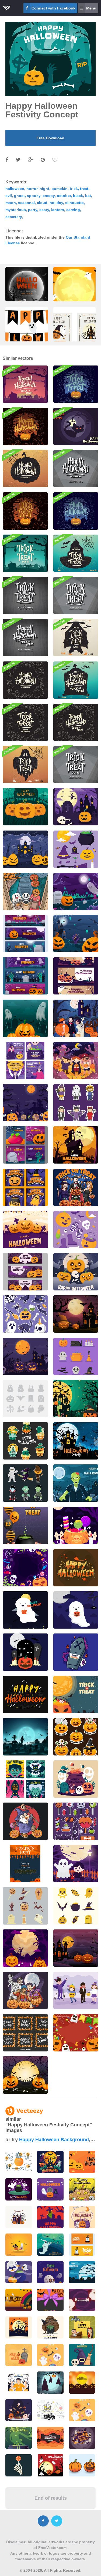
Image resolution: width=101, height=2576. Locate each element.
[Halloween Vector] (25, 1652)
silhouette (74, 203)
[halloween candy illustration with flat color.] (19, 2410)
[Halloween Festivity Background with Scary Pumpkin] (25, 1230)
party (33, 210)
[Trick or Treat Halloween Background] (76, 2033)
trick (74, 189)
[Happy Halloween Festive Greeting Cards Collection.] (75, 333)
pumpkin (60, 189)
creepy (49, 196)
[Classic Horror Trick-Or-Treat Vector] (25, 595)
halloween (15, 189)
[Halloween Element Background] (25, 1103)
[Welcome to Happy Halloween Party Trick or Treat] (76, 1399)
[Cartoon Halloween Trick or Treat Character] (76, 1990)
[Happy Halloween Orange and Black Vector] (25, 426)
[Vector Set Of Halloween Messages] (25, 2033)
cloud (42, 203)
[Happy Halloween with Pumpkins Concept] (25, 807)
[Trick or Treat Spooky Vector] (25, 511)
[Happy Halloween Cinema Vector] (25, 638)
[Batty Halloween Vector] (76, 638)
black (78, 196)
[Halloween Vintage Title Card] (76, 469)
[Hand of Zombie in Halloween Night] (76, 934)
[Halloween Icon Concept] (76, 1356)
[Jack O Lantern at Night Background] (25, 1948)
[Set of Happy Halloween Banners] (76, 976)
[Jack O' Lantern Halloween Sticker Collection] (76, 1737)
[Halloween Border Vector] (25, 680)
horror (32, 189)
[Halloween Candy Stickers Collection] (76, 1821)
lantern (58, 210)
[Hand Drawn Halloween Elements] (76, 1230)
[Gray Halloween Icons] (25, 1399)
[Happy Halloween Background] (76, 807)
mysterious (16, 210)
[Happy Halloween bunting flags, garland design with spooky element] (27, 333)
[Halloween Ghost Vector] (25, 1610)
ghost (19, 196)
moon (11, 203)
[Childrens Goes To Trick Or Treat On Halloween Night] (76, 1018)
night (44, 189)
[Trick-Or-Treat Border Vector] (25, 722)
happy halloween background (54, 2140)
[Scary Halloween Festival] (76, 1779)
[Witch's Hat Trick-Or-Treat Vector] (76, 553)
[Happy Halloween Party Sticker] (25, 1441)
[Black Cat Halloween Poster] (76, 426)
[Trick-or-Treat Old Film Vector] (76, 595)
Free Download (50, 138)
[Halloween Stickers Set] (25, 1314)
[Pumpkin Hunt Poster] (25, 1864)
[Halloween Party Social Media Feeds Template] (25, 1187)
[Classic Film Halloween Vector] (76, 765)
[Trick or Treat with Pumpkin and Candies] (76, 1695)
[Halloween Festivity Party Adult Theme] (76, 1187)
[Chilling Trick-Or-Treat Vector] (25, 553)
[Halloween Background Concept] (76, 1314)
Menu (91, 8)
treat (84, 189)
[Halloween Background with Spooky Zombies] (76, 1483)
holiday (56, 203)
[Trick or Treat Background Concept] (25, 1568)
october (64, 196)
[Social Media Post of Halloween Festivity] (25, 1145)
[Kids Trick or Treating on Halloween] (25, 891)
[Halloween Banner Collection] (25, 1272)
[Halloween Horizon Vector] (25, 384)
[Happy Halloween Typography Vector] (76, 1568)
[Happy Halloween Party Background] (76, 1441)
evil (9, 196)
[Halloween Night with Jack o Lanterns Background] (25, 849)
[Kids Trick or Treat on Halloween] (25, 1990)
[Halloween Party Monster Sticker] (25, 1483)
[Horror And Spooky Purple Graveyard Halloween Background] (25, 2075)
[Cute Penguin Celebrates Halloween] (25, 1821)
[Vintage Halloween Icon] (76, 1906)
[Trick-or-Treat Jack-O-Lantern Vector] (76, 384)
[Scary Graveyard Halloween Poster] (25, 1018)
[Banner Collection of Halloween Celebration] (25, 976)
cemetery (14, 217)
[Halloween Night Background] (76, 1145)
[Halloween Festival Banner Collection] (25, 934)
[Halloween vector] (76, 1652)
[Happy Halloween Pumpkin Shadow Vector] (25, 469)
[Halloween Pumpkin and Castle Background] (76, 1948)
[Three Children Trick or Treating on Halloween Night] (76, 1060)
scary (44, 210)
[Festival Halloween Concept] (76, 891)
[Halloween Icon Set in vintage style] (25, 1906)
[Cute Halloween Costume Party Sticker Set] (76, 1103)
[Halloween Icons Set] (76, 849)
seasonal (26, 203)
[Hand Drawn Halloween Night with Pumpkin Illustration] (76, 1272)
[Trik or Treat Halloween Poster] (25, 1526)
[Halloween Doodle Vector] (76, 722)
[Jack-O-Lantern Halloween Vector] (76, 511)
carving (73, 210)
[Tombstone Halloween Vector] (76, 680)
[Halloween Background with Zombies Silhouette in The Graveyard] (25, 1737)
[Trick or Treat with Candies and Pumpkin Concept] (76, 1526)
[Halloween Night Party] (76, 1864)
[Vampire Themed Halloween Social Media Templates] (25, 1779)
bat (88, 196)
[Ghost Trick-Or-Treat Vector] (25, 765)
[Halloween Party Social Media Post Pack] (25, 1060)
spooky (34, 196)
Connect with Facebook (53, 8)
